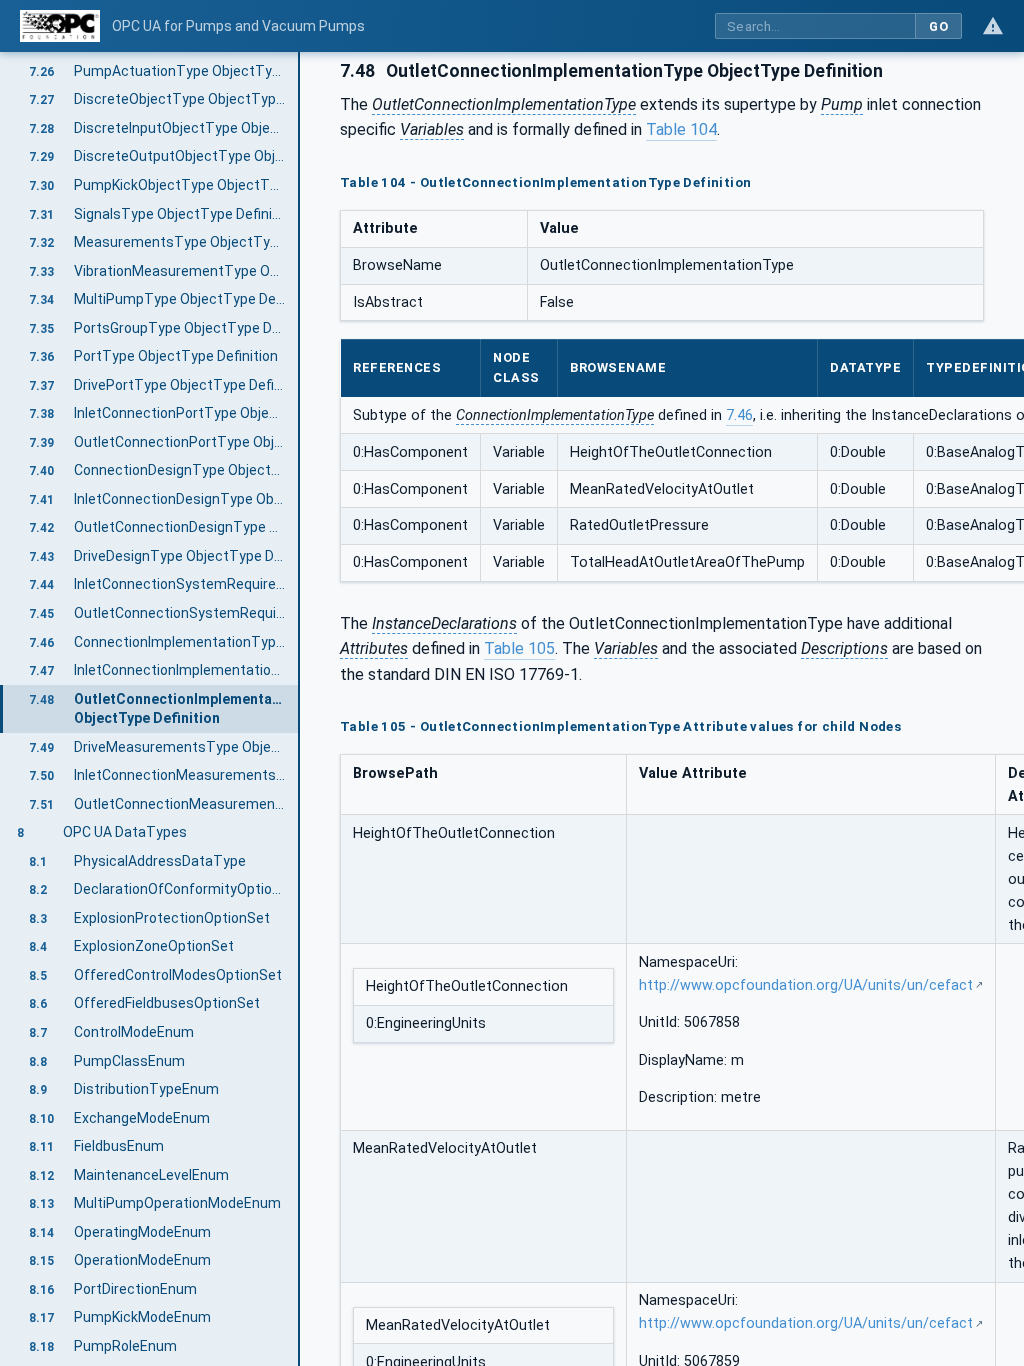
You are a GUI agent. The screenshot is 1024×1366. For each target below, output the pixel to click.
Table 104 (681, 129)
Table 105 (519, 648)
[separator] (300, 709)
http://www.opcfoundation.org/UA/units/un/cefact (806, 985)
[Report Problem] (993, 26)
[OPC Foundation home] (60, 26)
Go (938, 26)
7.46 (739, 415)
